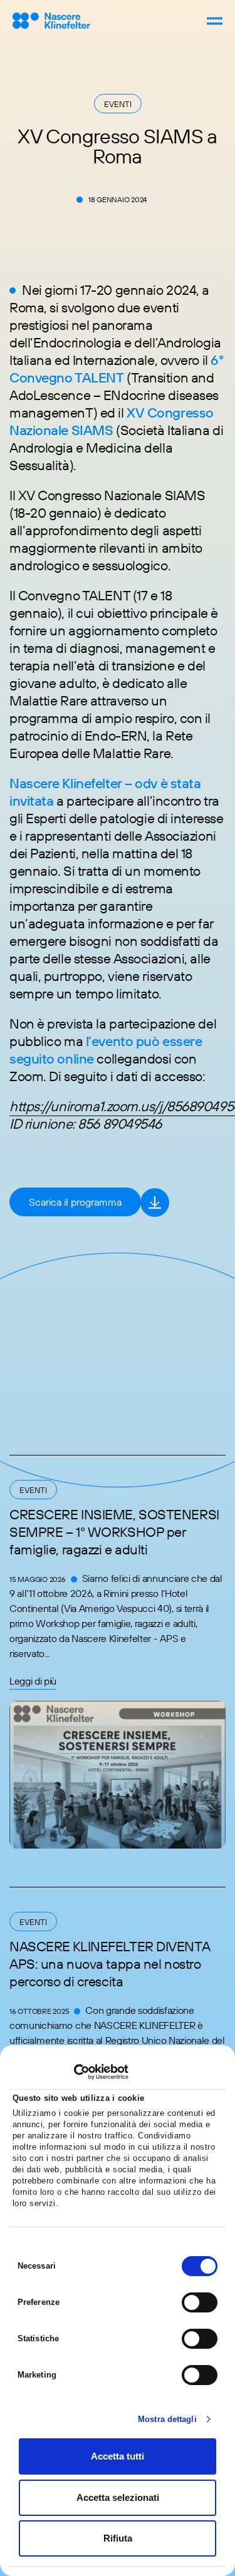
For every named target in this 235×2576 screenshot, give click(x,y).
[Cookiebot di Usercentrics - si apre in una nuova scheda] (74, 2072)
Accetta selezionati (118, 2497)
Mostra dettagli (167, 2419)
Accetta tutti (118, 2456)
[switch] (200, 2302)
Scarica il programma (75, 1202)
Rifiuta (118, 2538)
